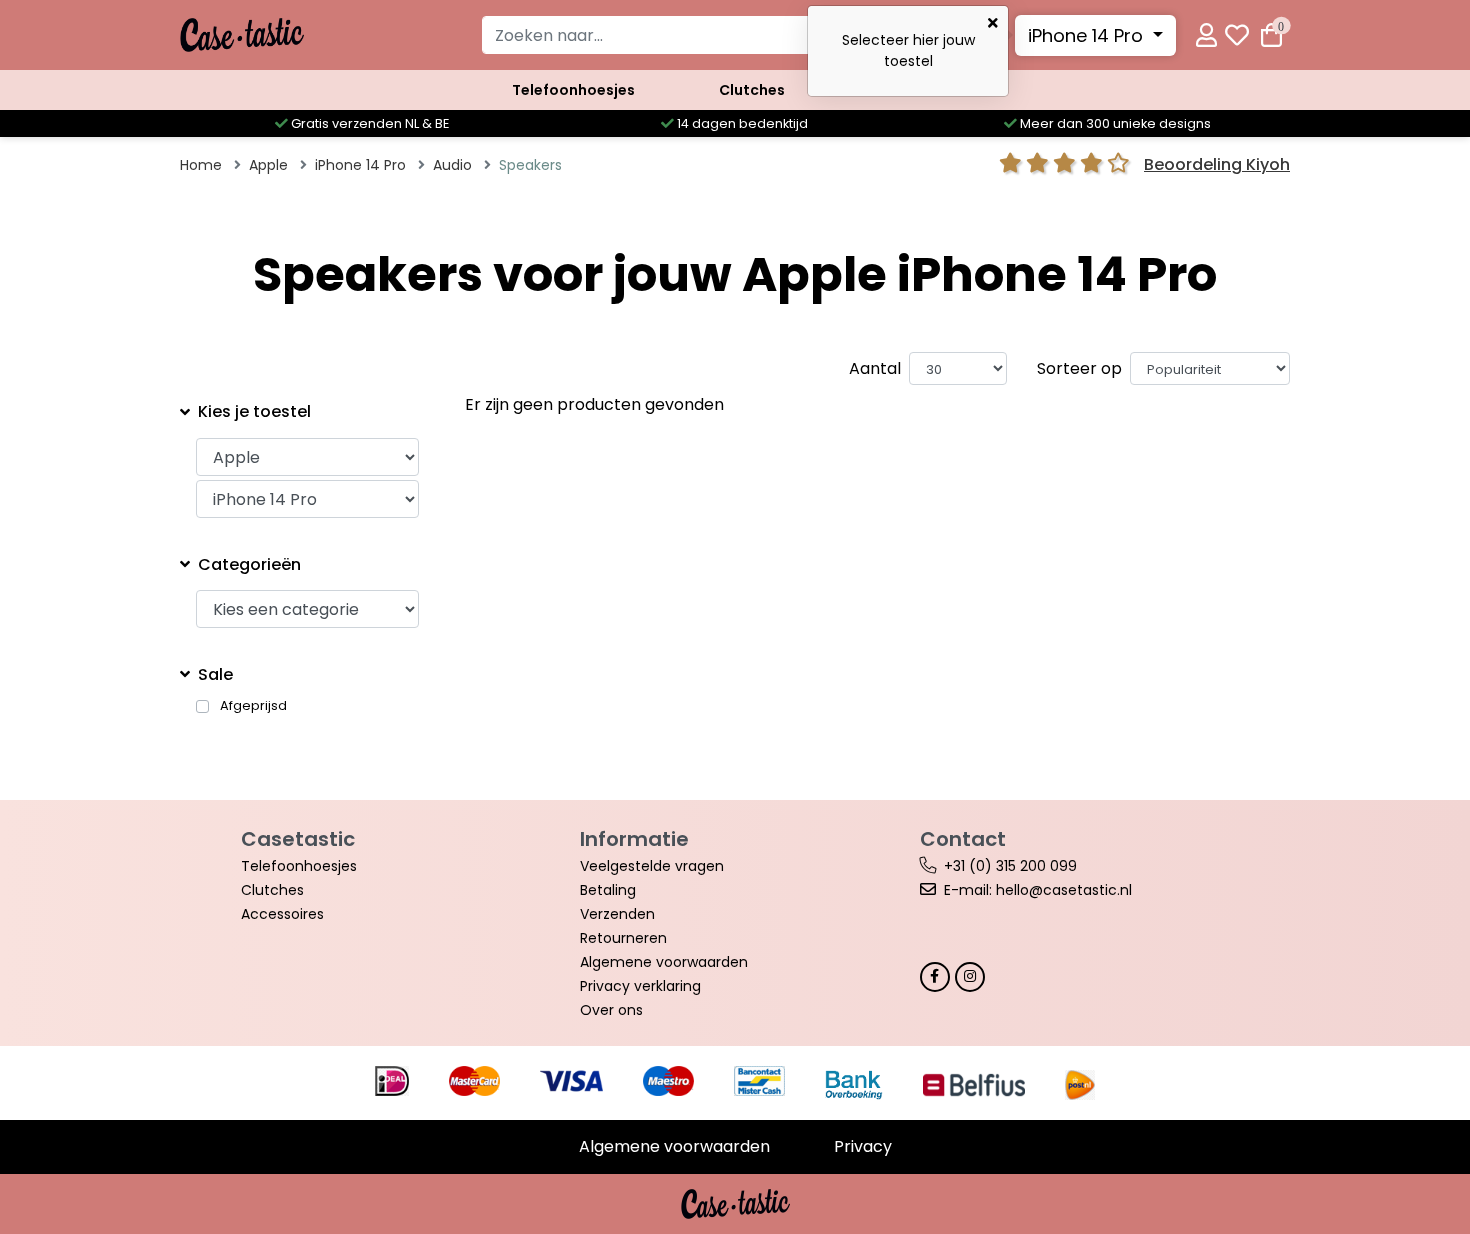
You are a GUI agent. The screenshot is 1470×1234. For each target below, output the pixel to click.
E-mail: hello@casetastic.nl (1038, 890)
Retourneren (623, 938)
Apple (268, 165)
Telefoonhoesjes (573, 90)
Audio (452, 165)
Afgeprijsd (253, 706)
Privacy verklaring (640, 986)
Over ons (611, 1010)
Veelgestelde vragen (652, 866)
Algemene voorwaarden (664, 962)
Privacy (863, 1146)
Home (201, 165)
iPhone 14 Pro (1088, 35)
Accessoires (282, 914)
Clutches (752, 90)
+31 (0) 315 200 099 (1010, 866)
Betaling (608, 890)
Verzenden (617, 914)
